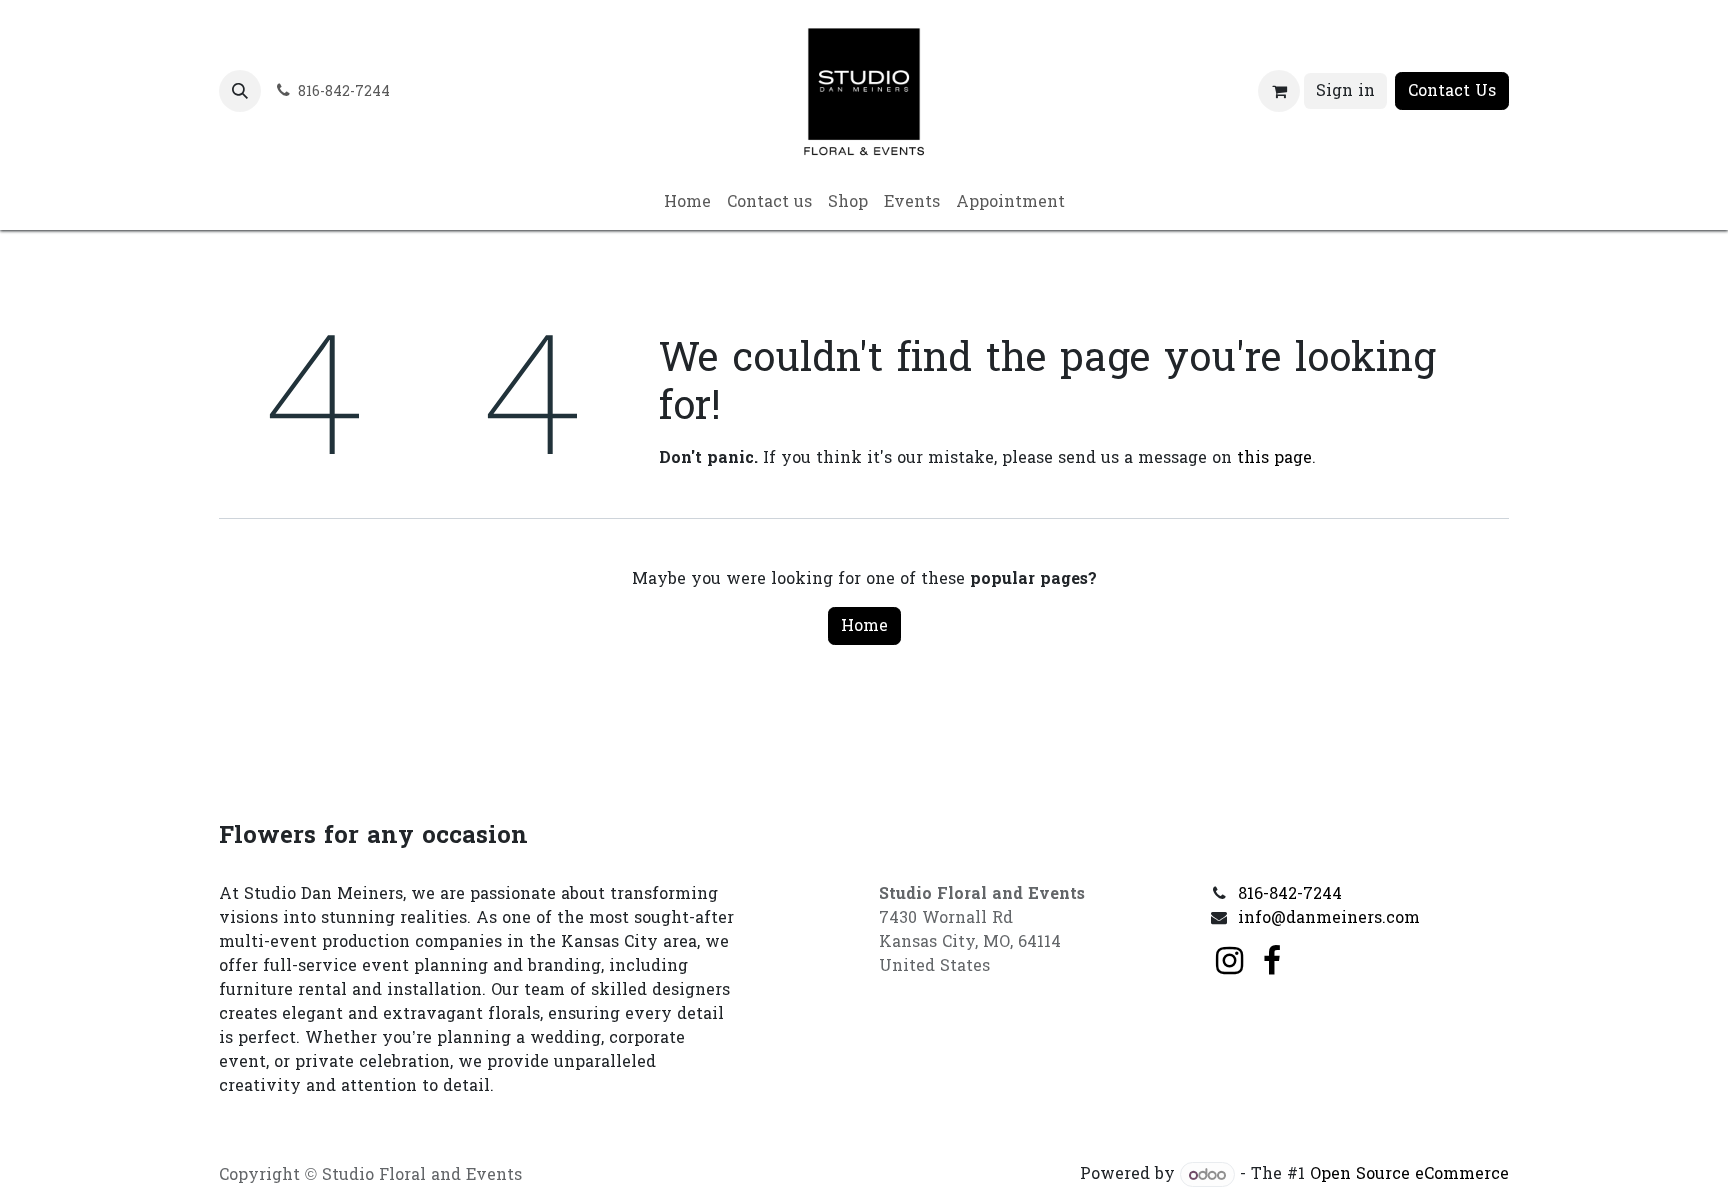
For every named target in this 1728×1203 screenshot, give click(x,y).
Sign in (1345, 90)
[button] (240, 91)
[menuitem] (687, 202)
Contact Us (1452, 90)
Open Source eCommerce (1409, 1174)
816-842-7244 (1290, 893)
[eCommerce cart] (1279, 91)
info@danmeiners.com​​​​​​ (1329, 917)
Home (864, 625)
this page (1274, 457)
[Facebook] (1272, 961)
